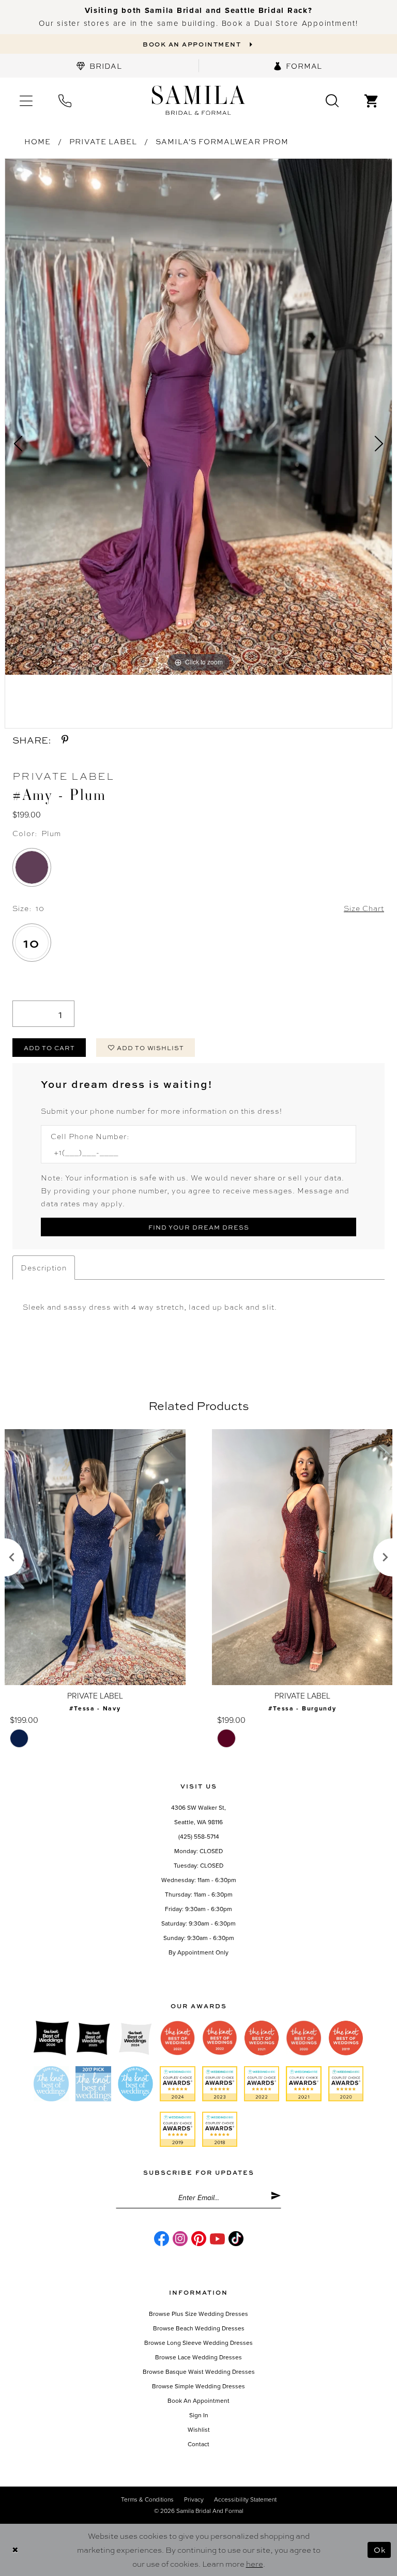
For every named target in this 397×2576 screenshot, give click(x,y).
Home (37, 141)
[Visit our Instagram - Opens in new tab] (180, 2239)
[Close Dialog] (15, 2550)
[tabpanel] (198, 417)
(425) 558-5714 (199, 1837)
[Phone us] (65, 100)
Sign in (199, 2415)
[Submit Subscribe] (276, 2198)
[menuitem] (99, 66)
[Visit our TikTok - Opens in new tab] (236, 2239)
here (255, 2564)
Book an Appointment (198, 2401)
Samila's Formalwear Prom (222, 141)
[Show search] (332, 100)
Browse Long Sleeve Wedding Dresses (198, 2343)
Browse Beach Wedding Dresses (199, 2328)
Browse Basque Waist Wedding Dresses (199, 2372)
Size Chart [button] (364, 908)
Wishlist (199, 2430)
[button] (26, 100)
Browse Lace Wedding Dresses (198, 2357)
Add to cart (49, 1048)
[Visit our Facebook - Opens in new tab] (162, 2239)
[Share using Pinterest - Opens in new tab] (65, 740)
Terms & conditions (147, 2499)
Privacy (194, 2499)
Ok (380, 2550)
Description (44, 1267)
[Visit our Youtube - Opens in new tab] (217, 2239)
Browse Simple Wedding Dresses (198, 2386)
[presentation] (95, 1557)
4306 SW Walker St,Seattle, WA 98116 (198, 1815)
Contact (198, 2444)
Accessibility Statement (245, 2499)
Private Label (103, 141)
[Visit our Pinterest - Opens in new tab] (199, 2239)
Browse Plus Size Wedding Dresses (198, 2314)
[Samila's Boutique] (198, 101)
